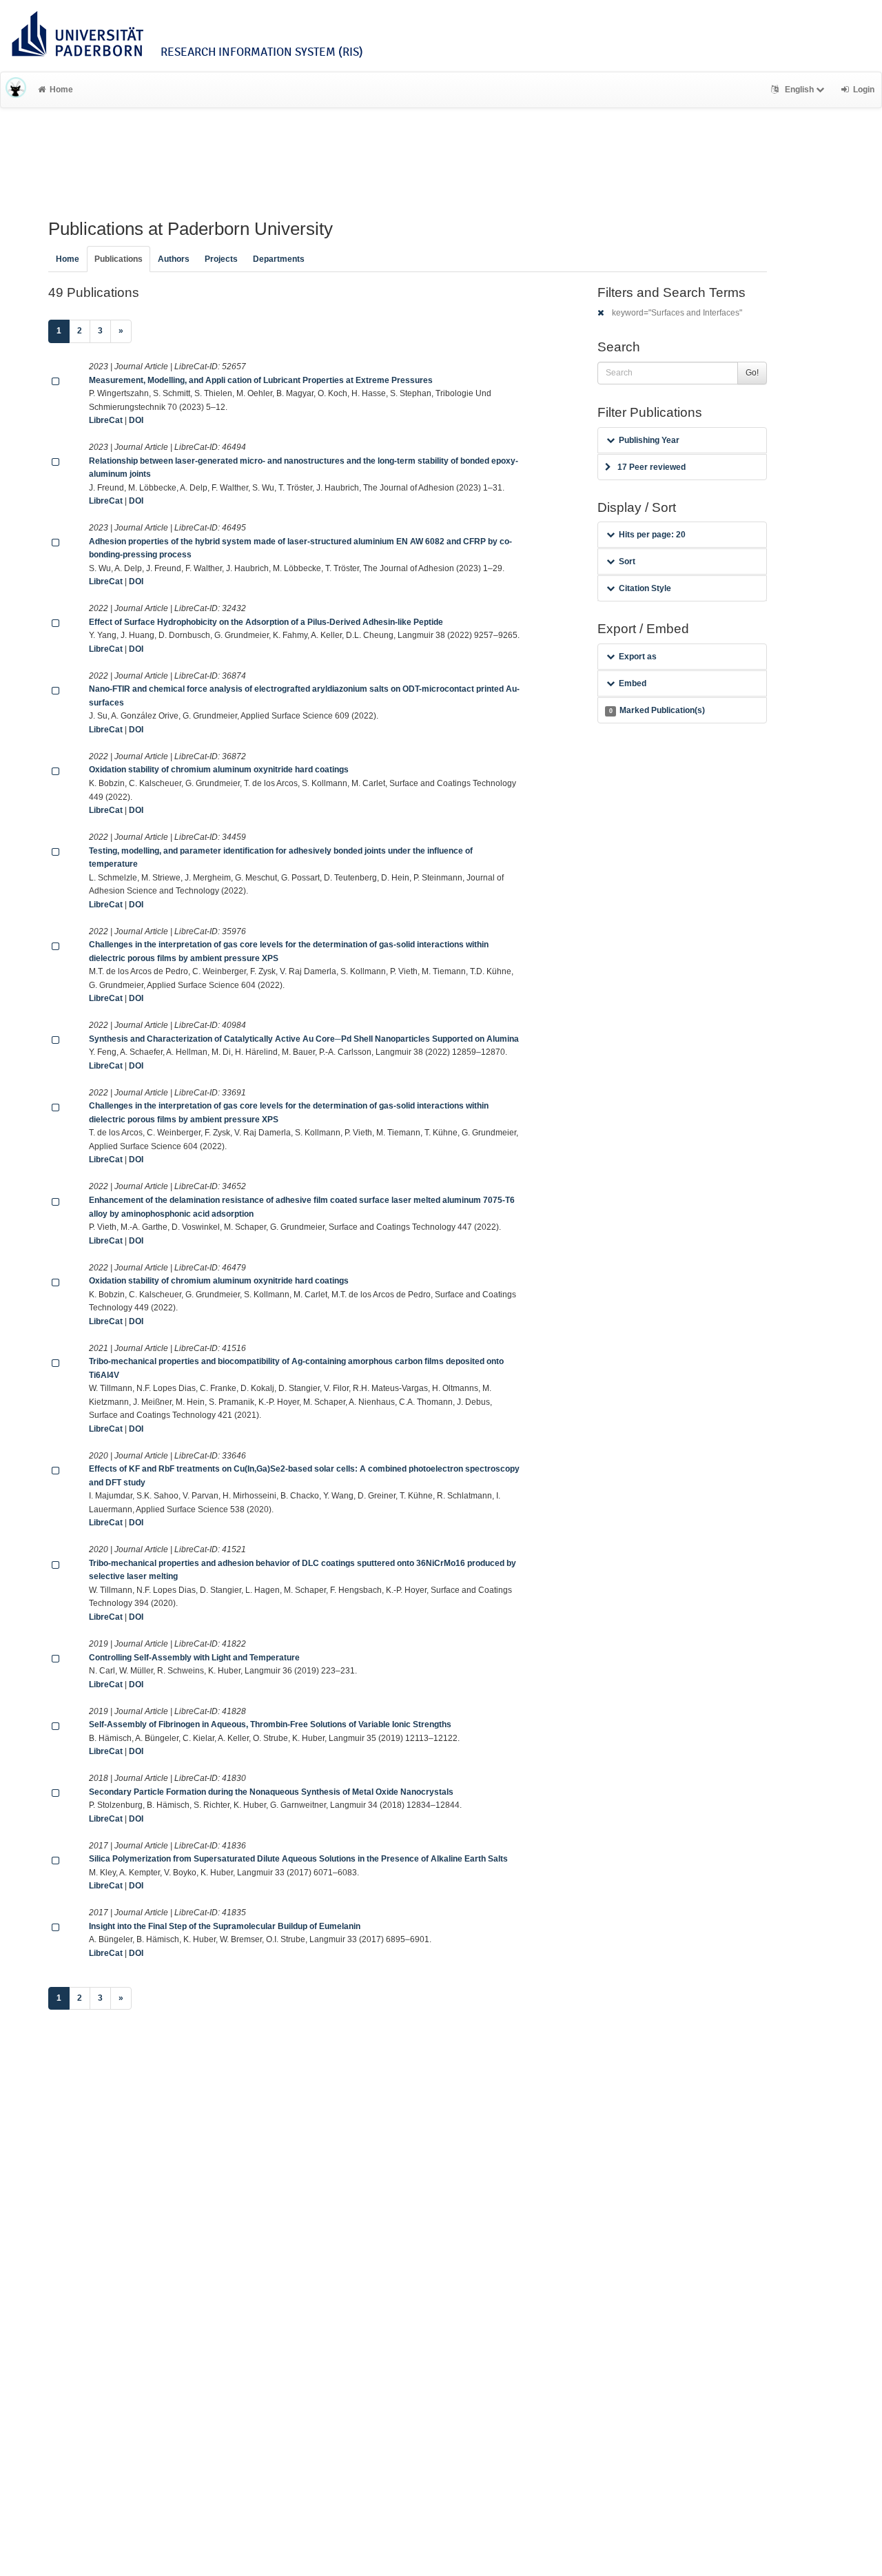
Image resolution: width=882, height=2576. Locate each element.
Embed (633, 683)
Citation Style (645, 588)
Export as (638, 657)
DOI (136, 420)
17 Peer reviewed (652, 467)
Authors (174, 259)
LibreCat (106, 420)
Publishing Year (649, 440)
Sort (627, 561)
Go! (752, 373)
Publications (119, 259)
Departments (279, 259)
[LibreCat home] (16, 90)
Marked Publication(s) (657, 710)
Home (61, 90)
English (799, 90)
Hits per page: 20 (652, 535)
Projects (221, 259)
